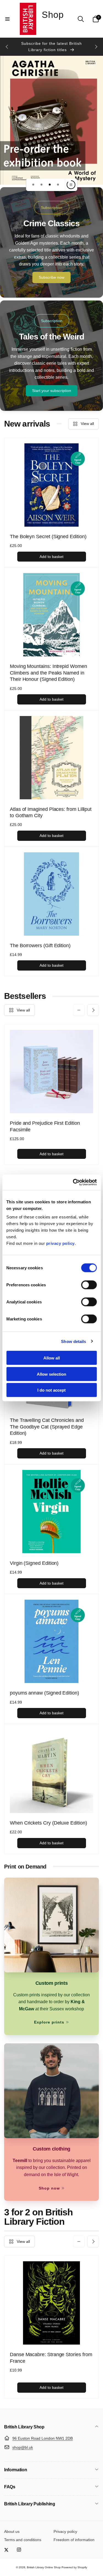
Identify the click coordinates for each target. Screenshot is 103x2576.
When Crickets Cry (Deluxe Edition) (48, 1823)
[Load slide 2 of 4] (41, 185)
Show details (73, 1341)
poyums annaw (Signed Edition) (44, 1693)
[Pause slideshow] (71, 185)
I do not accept (51, 1390)
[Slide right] (96, 47)
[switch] (89, 1285)
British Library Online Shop (44, 2567)
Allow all (52, 1358)
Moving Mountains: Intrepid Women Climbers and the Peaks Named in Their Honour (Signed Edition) (48, 673)
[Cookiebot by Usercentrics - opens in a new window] (73, 1182)
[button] (7, 19)
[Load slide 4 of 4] (58, 185)
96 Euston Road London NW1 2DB (43, 2438)
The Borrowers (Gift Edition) (40, 946)
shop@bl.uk (23, 2447)
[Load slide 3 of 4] (50, 185)
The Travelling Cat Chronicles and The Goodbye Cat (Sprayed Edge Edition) (47, 1427)
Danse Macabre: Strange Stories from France (51, 2358)
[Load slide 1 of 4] (33, 185)
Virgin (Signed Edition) (34, 1563)
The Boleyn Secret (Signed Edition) (48, 537)
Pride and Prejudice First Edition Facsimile (45, 1126)
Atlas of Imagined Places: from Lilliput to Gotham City (51, 812)
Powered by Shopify (74, 2567)
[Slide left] (7, 47)
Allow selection (51, 1374)
